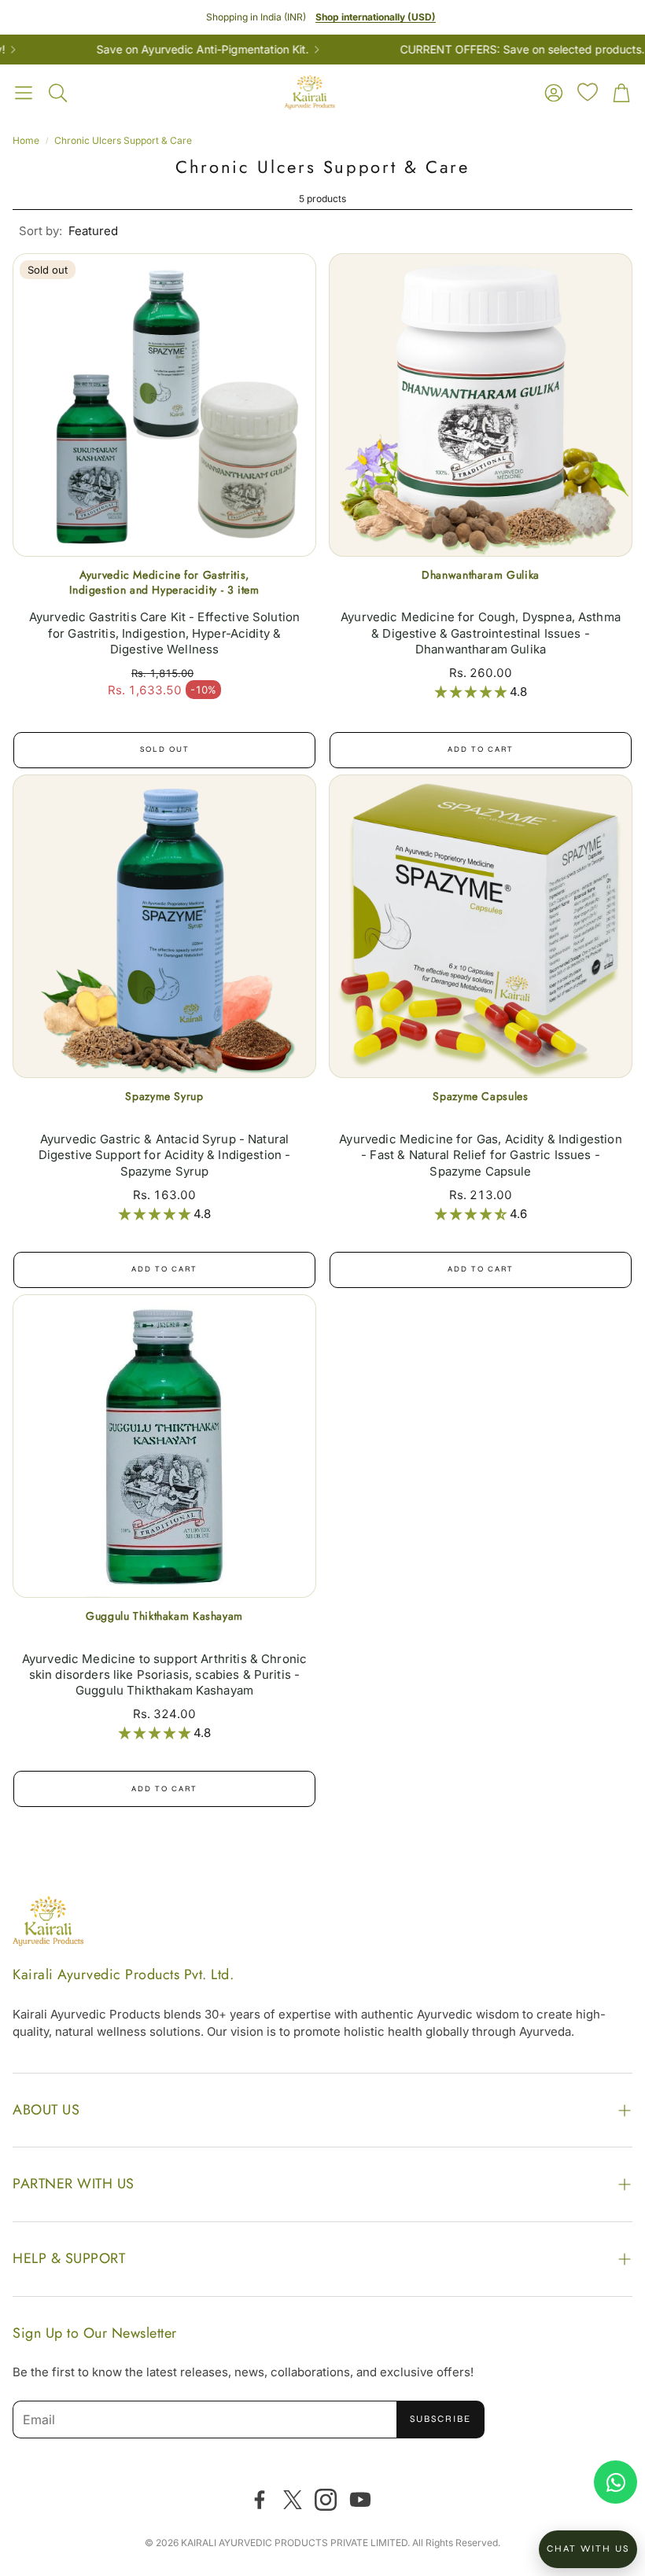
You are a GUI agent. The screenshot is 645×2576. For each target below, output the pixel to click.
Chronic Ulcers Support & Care (123, 140)
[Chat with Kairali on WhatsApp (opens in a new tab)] (616, 2482)
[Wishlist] (588, 92)
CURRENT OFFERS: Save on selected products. (490, 50)
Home (26, 140)
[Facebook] (260, 2500)
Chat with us (588, 2548)
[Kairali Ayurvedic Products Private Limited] (48, 1923)
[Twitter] (293, 2500)
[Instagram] (326, 2500)
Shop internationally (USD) (376, 17)
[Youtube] (360, 2500)
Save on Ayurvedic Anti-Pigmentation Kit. (171, 50)
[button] (24, 93)
